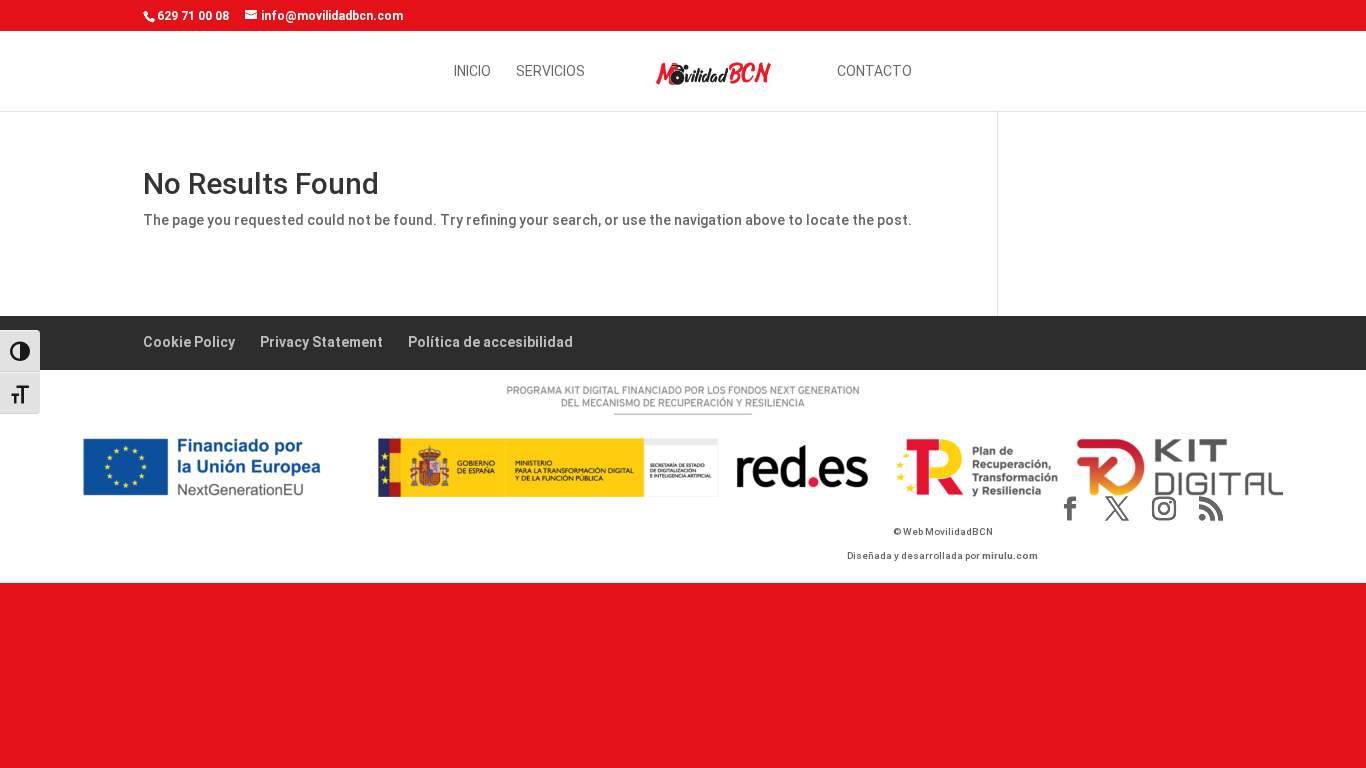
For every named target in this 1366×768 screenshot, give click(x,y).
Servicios (550, 71)
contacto (874, 71)
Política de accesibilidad (490, 342)
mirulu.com (1010, 555)
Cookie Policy (189, 342)
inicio (472, 71)
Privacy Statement (321, 342)
